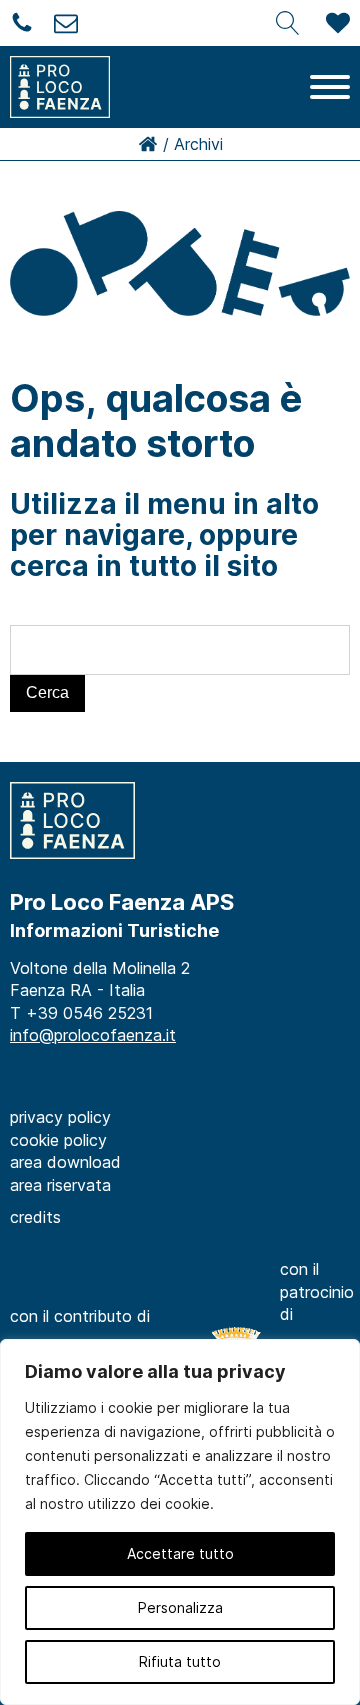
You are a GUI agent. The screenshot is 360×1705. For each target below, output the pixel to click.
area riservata (60, 1185)
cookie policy (58, 1140)
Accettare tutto (180, 1553)
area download (65, 1162)
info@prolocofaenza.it (93, 1035)
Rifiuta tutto (180, 1661)
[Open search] (288, 23)
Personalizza (180, 1607)
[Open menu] (330, 87)
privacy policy (60, 1117)
